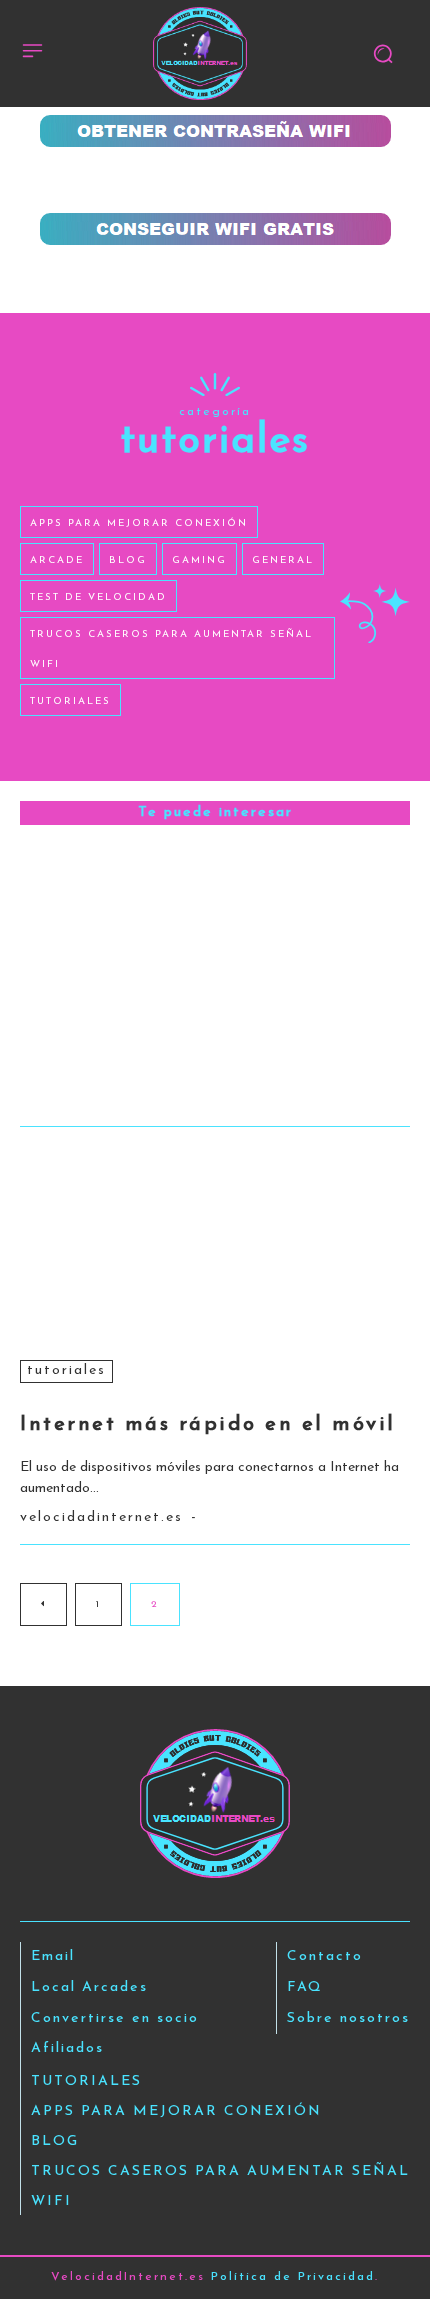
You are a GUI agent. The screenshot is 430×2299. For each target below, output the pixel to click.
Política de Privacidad (293, 2277)
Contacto (325, 1956)
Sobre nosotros (348, 2018)
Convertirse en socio (115, 2018)
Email (53, 1956)
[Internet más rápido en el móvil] (215, 1242)
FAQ (305, 1987)
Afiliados (67, 2048)
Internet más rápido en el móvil (208, 1425)
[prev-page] (43, 1604)
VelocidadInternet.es (101, 1517)
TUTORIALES (66, 1370)
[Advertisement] (215, 180)
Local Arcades (89, 1987)
